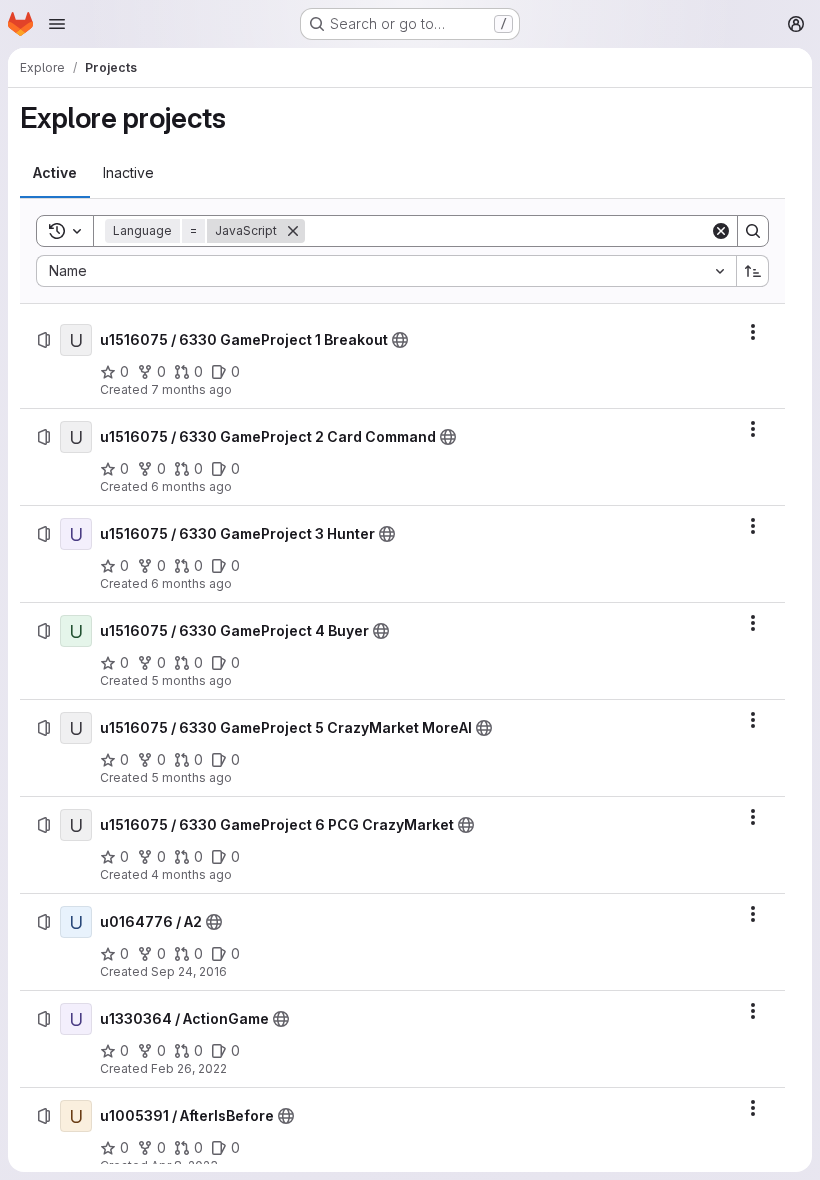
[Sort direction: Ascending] (753, 271)
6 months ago (191, 486)
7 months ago (191, 389)
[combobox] (386, 271)
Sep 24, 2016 (189, 971)
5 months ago (191, 680)
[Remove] (293, 231)
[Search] (753, 231)
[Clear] (721, 231)
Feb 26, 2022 (189, 1068)
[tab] (55, 173)
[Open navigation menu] (57, 24)
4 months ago (191, 874)
